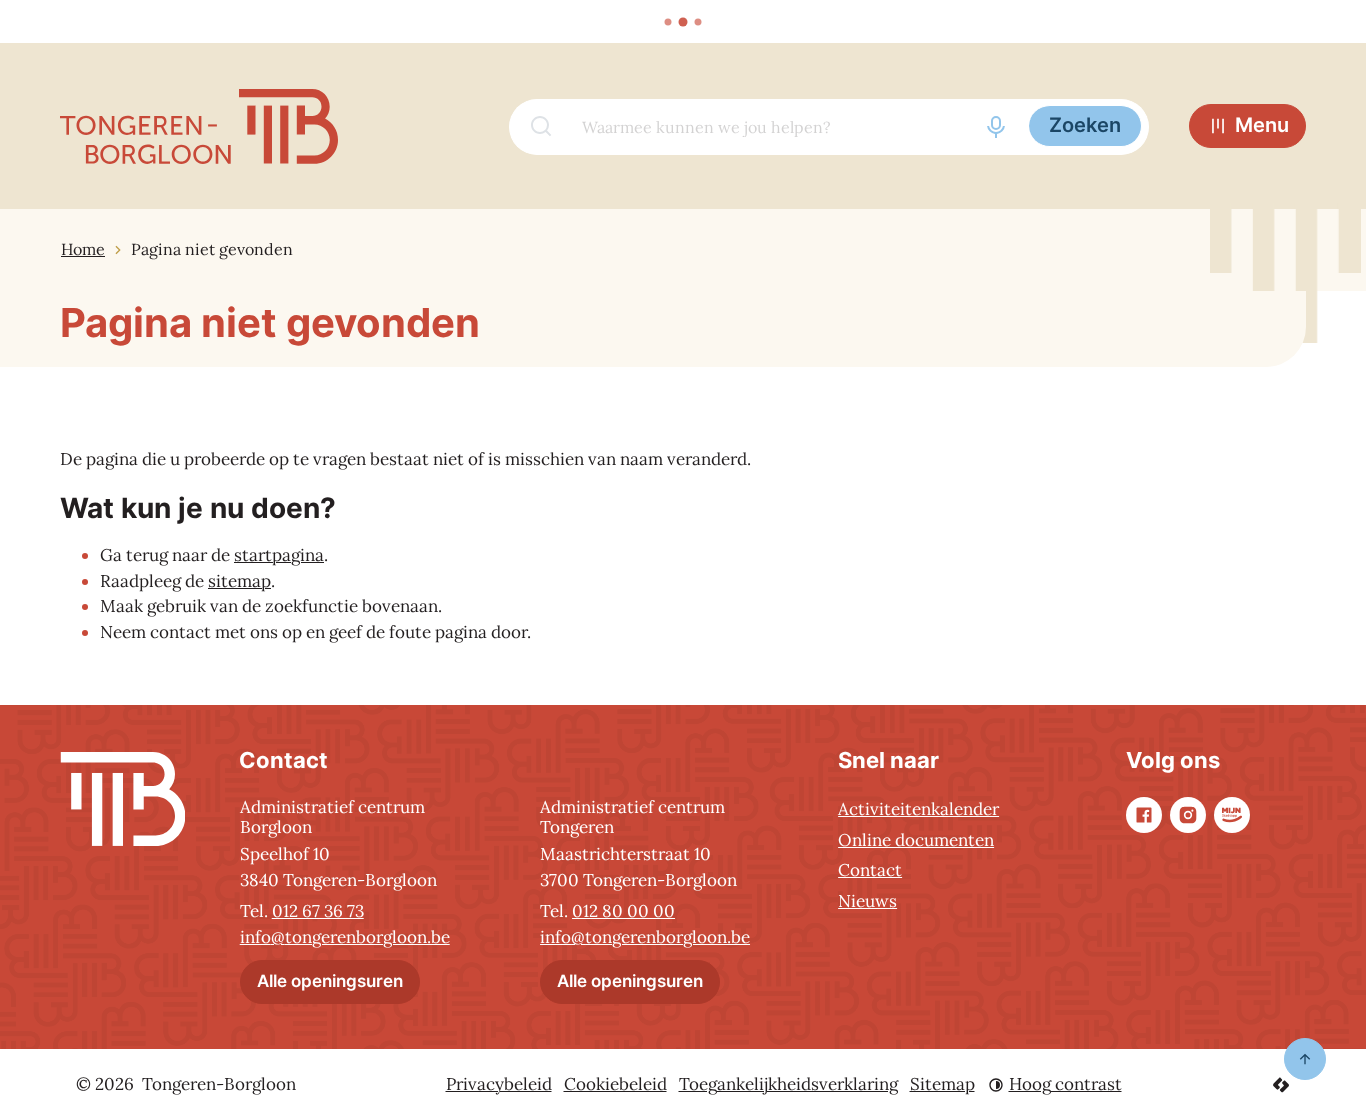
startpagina (279, 555)
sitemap (239, 581)
